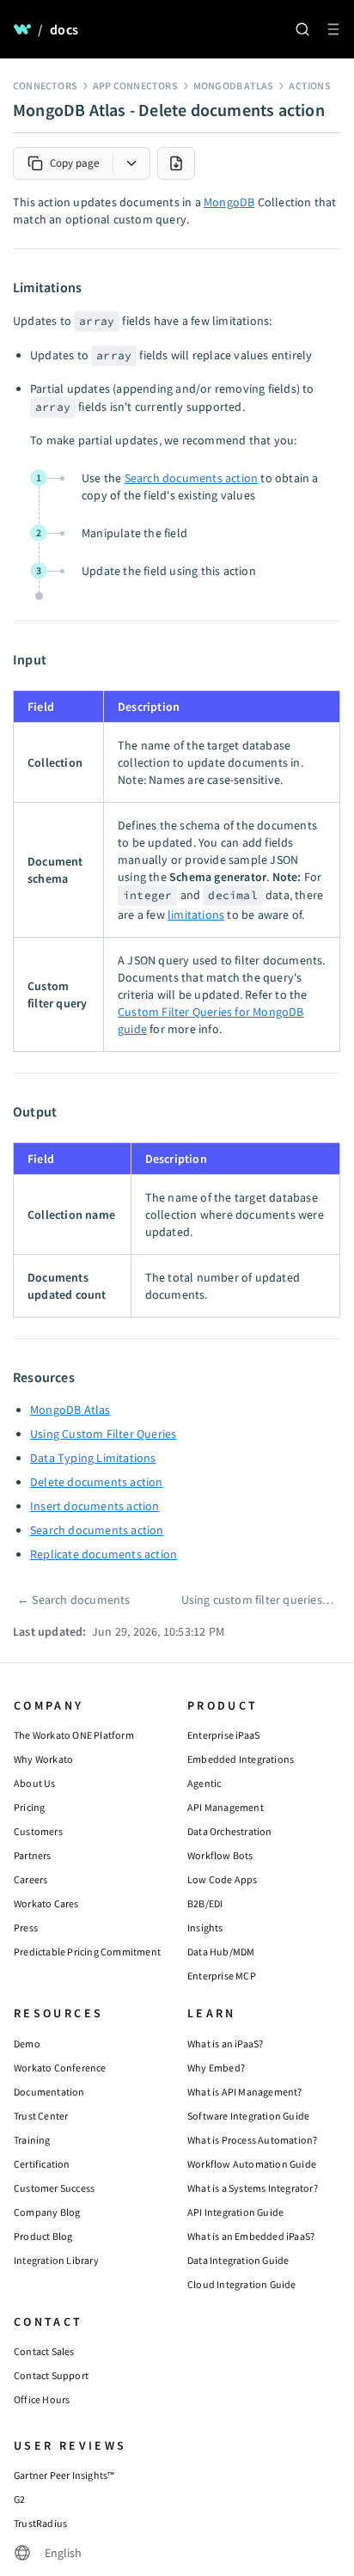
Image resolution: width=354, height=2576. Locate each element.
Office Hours (42, 2399)
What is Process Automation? (252, 2140)
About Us (35, 1783)
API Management (226, 1807)
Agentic (204, 1783)
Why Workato (43, 1759)
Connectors (45, 86)
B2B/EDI (205, 1903)
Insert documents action (95, 1506)
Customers (38, 1831)
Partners (33, 1855)
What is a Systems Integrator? (253, 2188)
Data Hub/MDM (221, 1952)
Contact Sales (44, 2351)
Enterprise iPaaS (223, 1735)
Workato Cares (46, 1903)
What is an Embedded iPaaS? (251, 2236)
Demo (27, 2044)
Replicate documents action (104, 1554)
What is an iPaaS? (225, 2044)
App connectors (135, 86)
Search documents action (192, 478)
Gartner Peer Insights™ (64, 2475)
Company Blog (47, 2212)
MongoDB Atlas (234, 86)
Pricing (29, 1807)
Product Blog (43, 2236)
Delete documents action (97, 1482)
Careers (31, 1879)
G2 (19, 2499)
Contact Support (51, 2375)
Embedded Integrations (241, 1759)
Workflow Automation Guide (252, 2164)
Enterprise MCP (222, 1976)
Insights (205, 1927)
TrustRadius (40, 2523)
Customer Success (54, 2188)
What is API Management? (245, 2092)
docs (64, 29)
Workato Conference (60, 2068)
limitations (196, 915)
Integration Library (56, 2260)
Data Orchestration (230, 1831)
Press (26, 1927)
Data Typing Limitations (93, 1458)
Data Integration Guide (238, 2260)
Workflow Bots (220, 1855)
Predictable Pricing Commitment (87, 1952)
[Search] (302, 29)
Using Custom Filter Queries (103, 1434)
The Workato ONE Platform (74, 1735)
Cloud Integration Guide (242, 2284)
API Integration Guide (235, 2212)
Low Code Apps (223, 1879)
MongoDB (229, 202)
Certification (42, 2164)
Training (32, 2140)
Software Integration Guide (248, 2116)
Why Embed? (216, 2068)
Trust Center (41, 2116)
